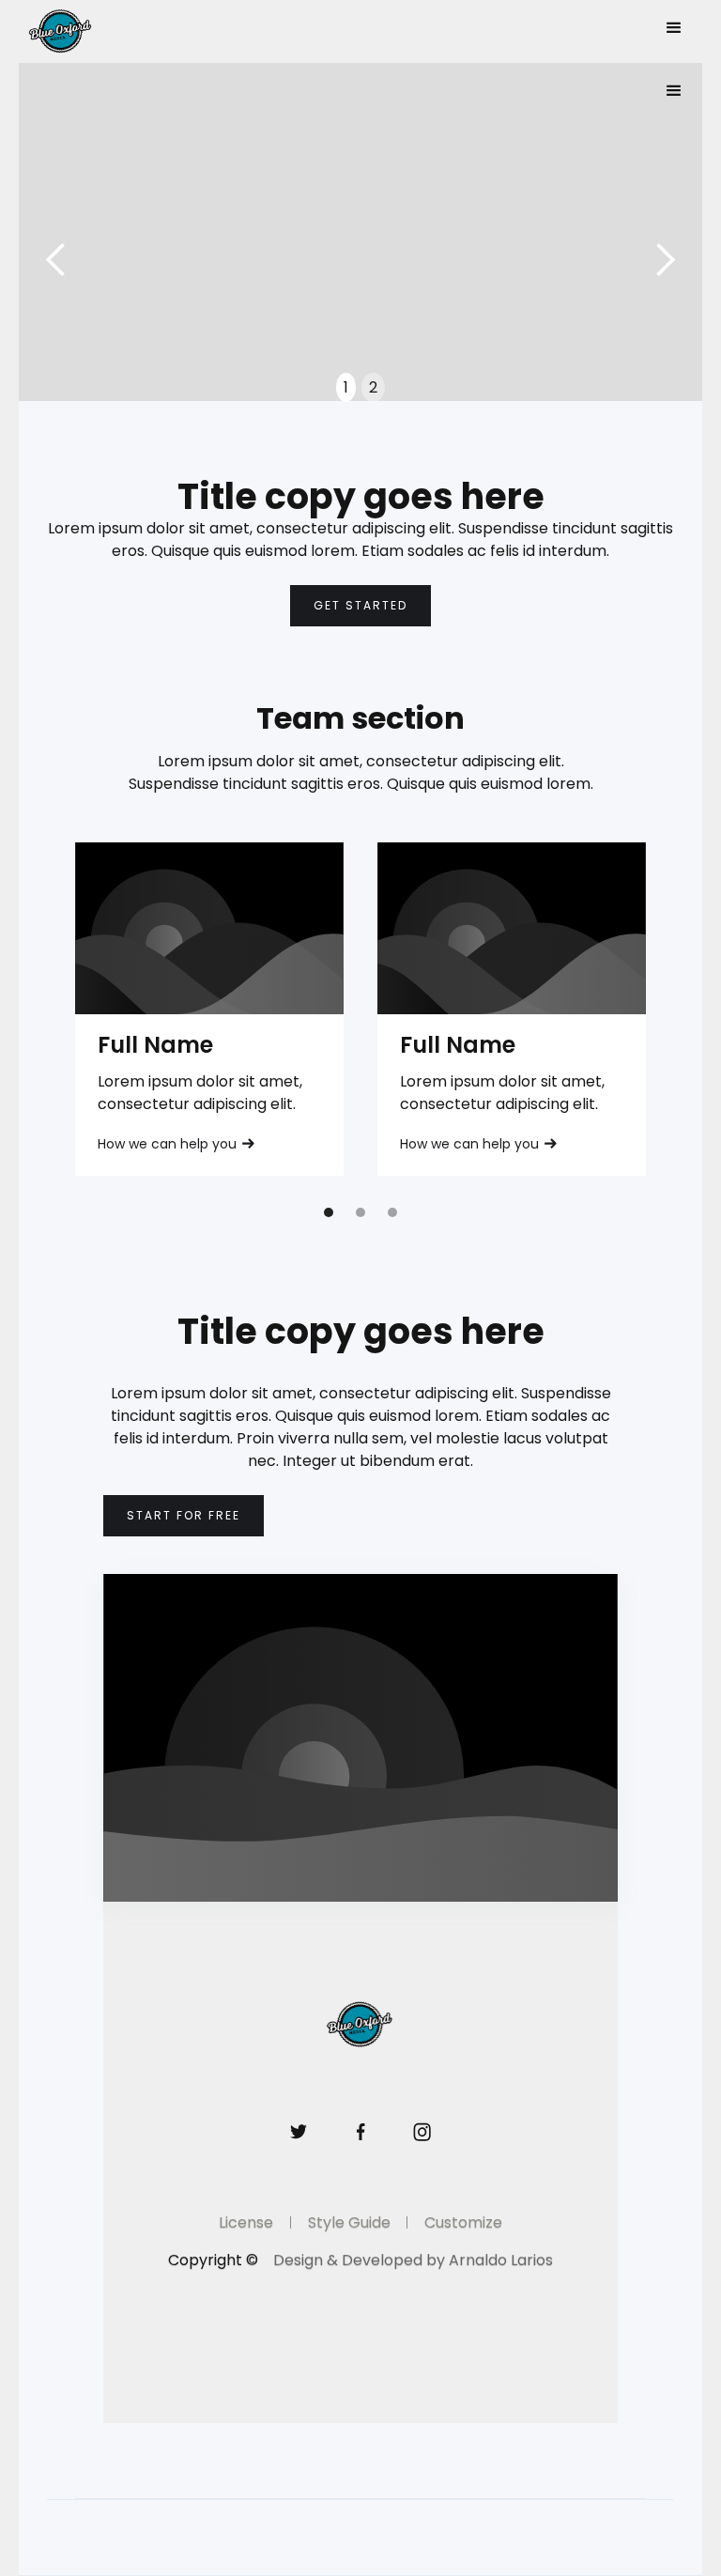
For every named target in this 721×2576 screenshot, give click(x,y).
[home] (89, 31)
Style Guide (349, 2222)
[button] (674, 28)
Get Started (360, 605)
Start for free (184, 1515)
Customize (463, 2222)
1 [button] (346, 387)
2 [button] (373, 387)
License (246, 2222)
